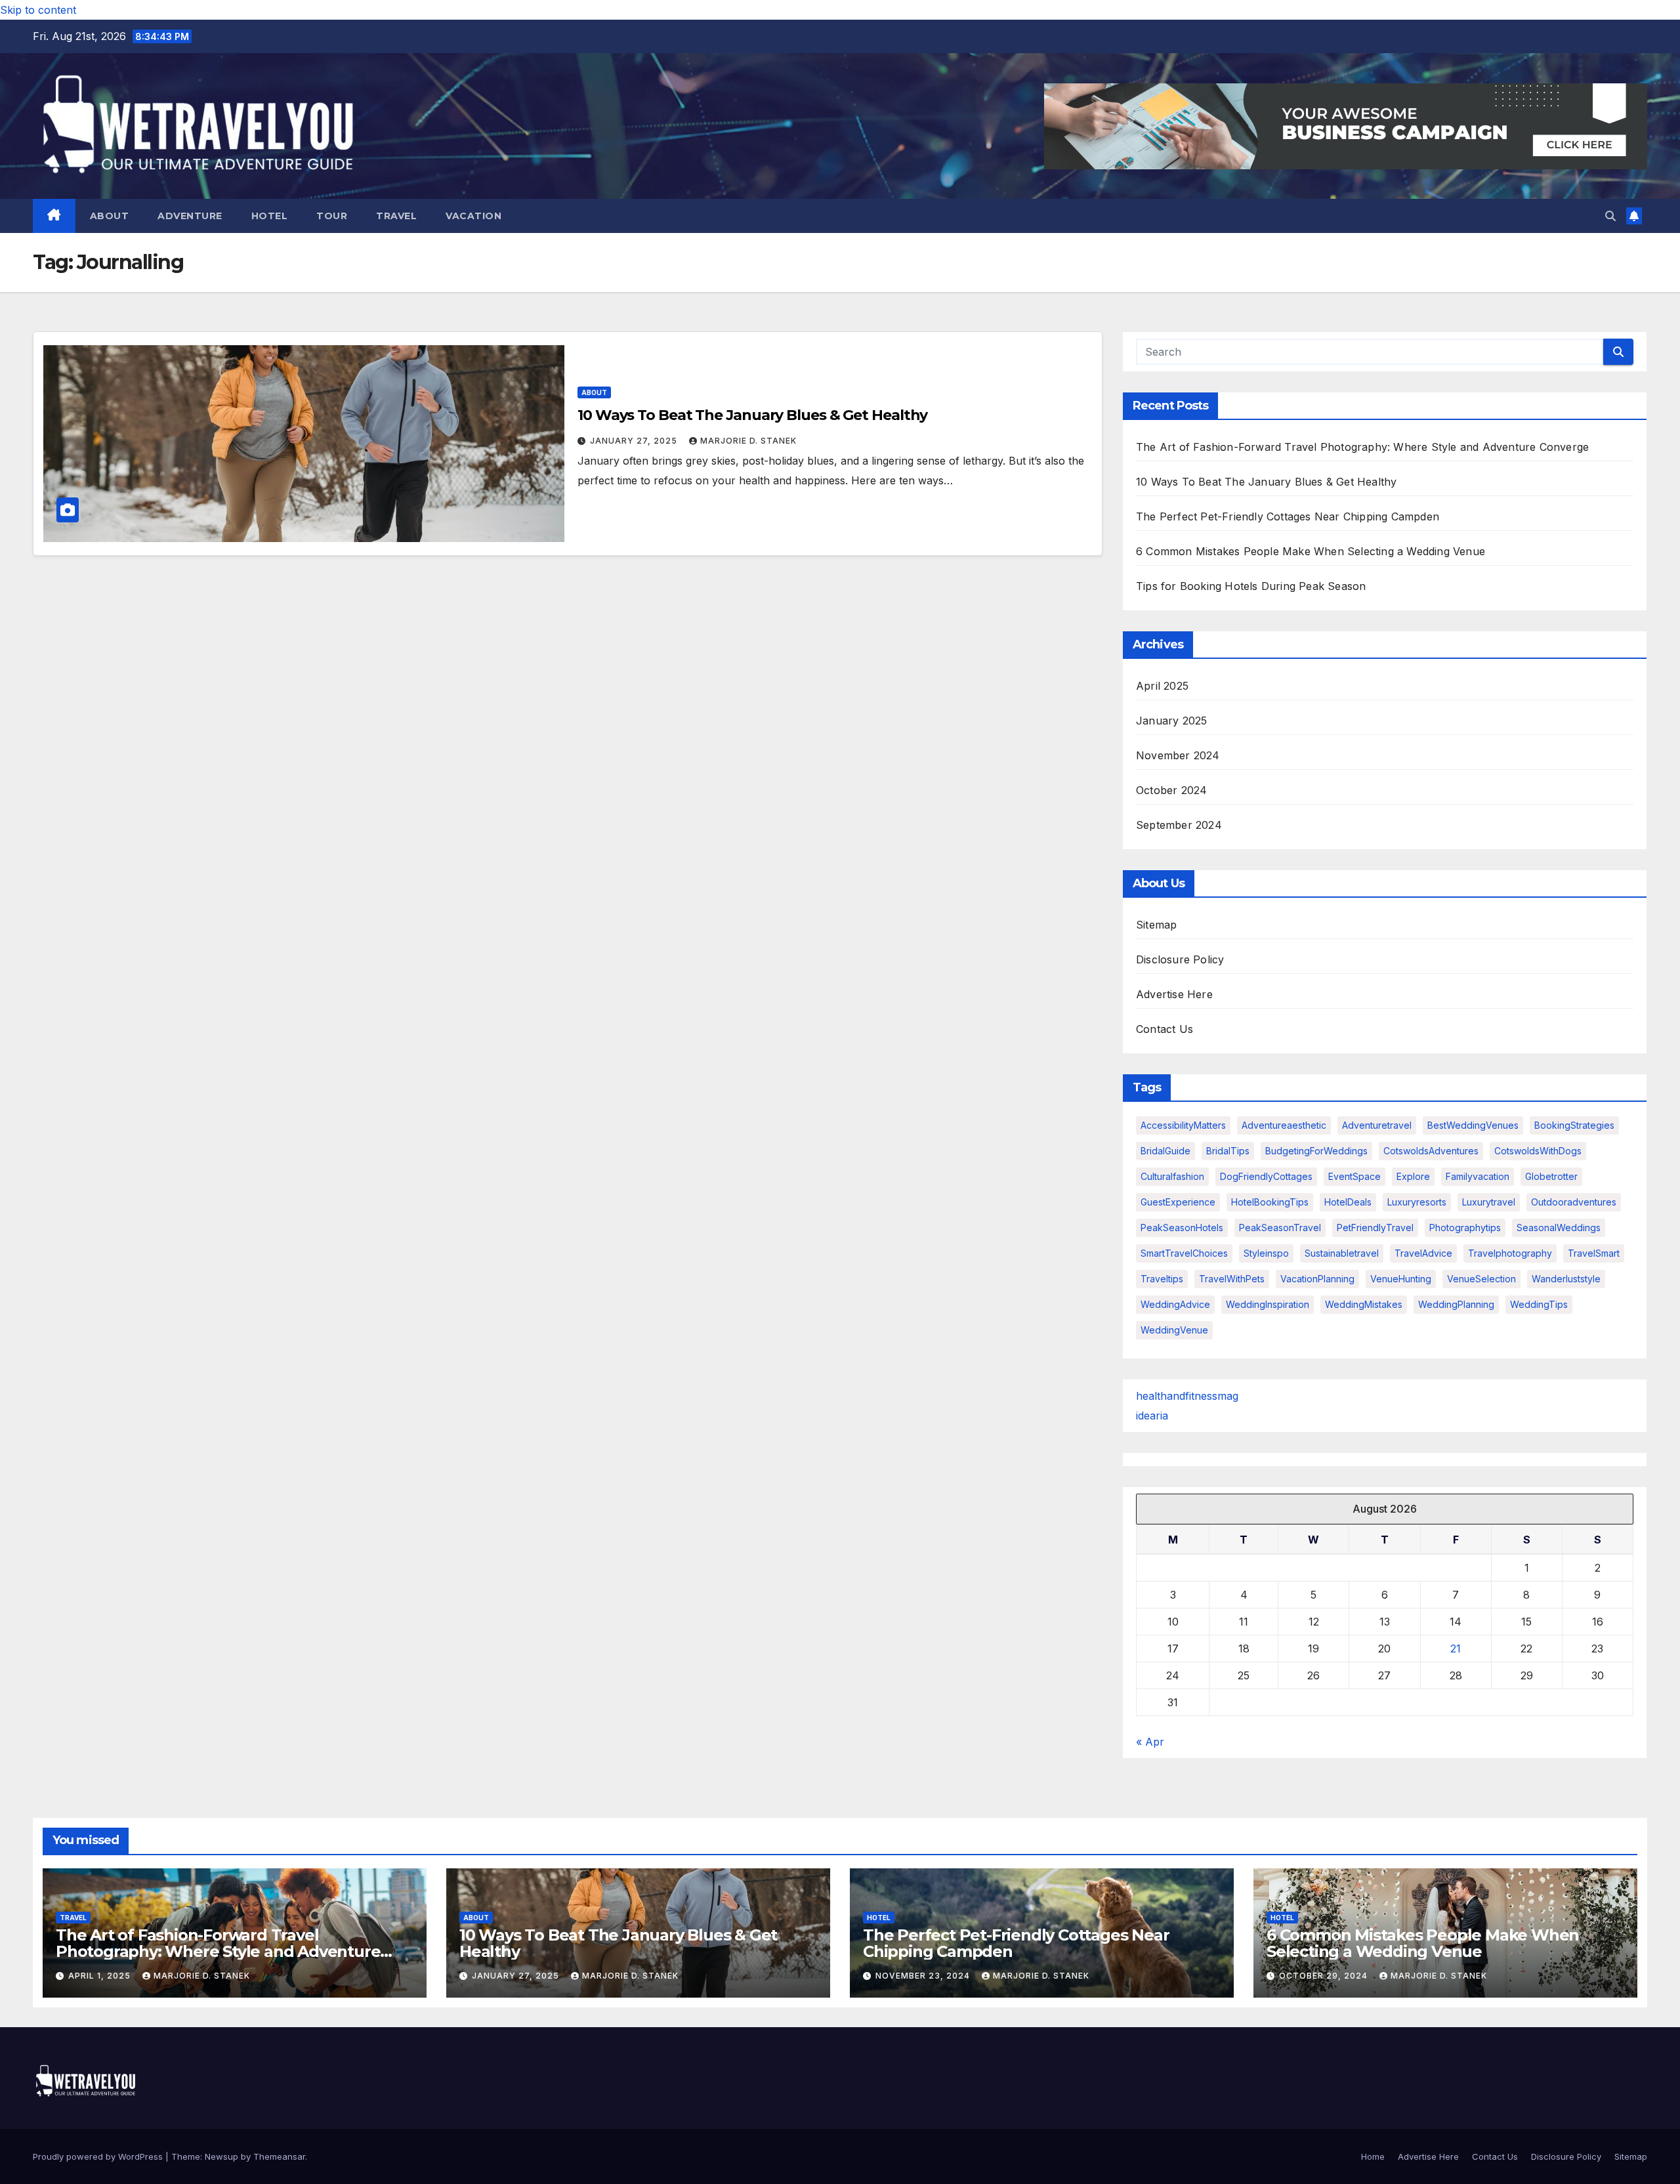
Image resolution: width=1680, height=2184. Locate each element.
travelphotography (1510, 1253)
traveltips (1162, 1279)
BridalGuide (1165, 1151)
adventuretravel (1377, 1125)
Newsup (221, 2156)
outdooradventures (1574, 1202)
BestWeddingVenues (1473, 1125)
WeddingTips (1539, 1304)
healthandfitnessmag (1187, 1396)
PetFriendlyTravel (1375, 1228)
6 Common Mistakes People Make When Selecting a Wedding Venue (1311, 551)
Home (1373, 2156)
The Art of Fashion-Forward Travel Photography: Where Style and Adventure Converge (1362, 447)
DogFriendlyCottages (1266, 1176)
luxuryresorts (1417, 1202)
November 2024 (1178, 755)
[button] (1610, 216)
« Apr (1150, 1742)
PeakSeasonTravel (1280, 1228)
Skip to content (38, 10)
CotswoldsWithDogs (1538, 1151)
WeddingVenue (1174, 1330)
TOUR (332, 216)
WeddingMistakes (1364, 1304)
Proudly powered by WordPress (99, 2156)
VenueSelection (1481, 1279)
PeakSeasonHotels (1182, 1228)
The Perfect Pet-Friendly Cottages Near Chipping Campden (1288, 516)
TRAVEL (396, 216)
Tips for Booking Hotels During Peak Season (1251, 586)
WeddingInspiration (1268, 1304)
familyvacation (1478, 1176)
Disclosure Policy (1180, 959)
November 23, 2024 (924, 1976)
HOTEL (270, 216)
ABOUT (110, 216)
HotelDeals (1348, 1202)
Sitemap (1156, 925)
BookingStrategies (1574, 1125)
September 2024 (1179, 825)
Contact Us (1165, 1029)
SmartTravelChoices (1184, 1253)
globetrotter (1551, 1176)
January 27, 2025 (635, 441)
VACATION (473, 216)
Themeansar (279, 2156)
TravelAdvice (1423, 1253)
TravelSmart (1594, 1253)
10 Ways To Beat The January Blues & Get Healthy (752, 415)
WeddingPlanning (1456, 1304)
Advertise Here (1174, 994)
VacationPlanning (1317, 1279)
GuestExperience (1178, 1202)
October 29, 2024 (1325, 1976)
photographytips (1465, 1228)
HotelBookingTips (1270, 1202)
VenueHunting (1401, 1279)
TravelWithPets (1232, 1279)
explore (1413, 1176)
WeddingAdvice (1175, 1304)
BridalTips (1228, 1151)
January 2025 (1171, 721)
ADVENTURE (190, 216)
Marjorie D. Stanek (748, 441)
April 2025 (1162, 686)
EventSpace (1354, 1176)
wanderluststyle (1566, 1279)
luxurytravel (1489, 1202)
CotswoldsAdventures (1431, 1151)
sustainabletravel (1342, 1253)
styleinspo (1266, 1253)
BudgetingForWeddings (1316, 1151)
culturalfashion (1172, 1176)
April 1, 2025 (101, 1976)
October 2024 (1171, 790)
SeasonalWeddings (1559, 1228)
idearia (1152, 1416)
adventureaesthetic (1284, 1125)
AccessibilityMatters (1183, 1125)
